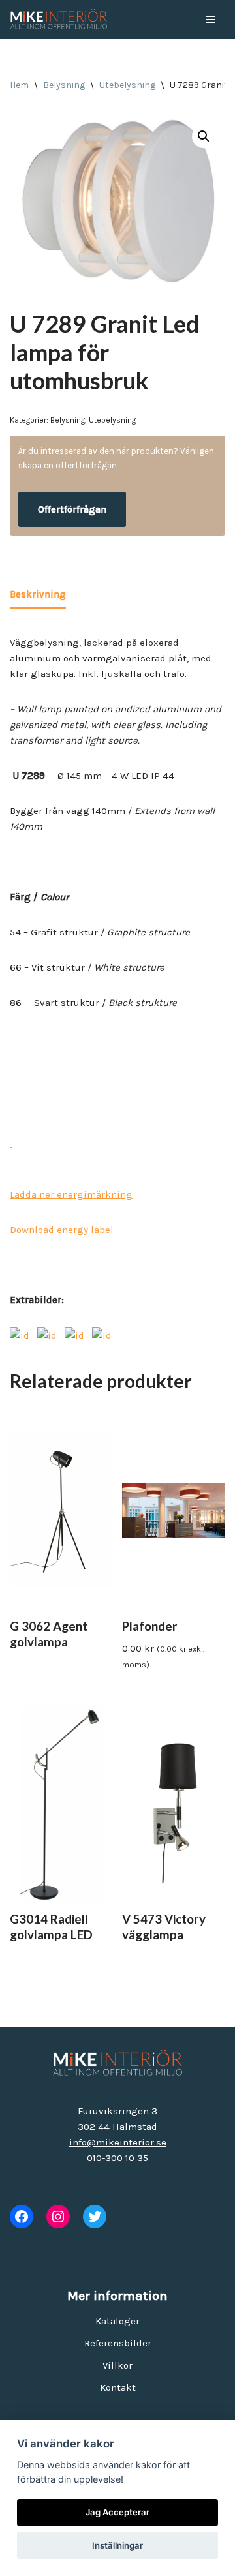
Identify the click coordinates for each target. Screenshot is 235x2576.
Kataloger (117, 2321)
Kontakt (118, 2387)
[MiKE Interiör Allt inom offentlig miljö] (59, 20)
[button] (204, 136)
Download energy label (62, 1230)
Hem (19, 85)
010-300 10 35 (117, 2158)
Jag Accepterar (117, 2512)
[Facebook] (22, 2217)
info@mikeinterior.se (118, 2142)
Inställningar (117, 2545)
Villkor (117, 2365)
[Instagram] (58, 2217)
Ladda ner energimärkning (71, 1194)
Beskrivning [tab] (38, 594)
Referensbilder (118, 2343)
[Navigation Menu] (211, 20)
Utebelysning (127, 85)
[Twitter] (95, 2217)
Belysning (64, 85)
